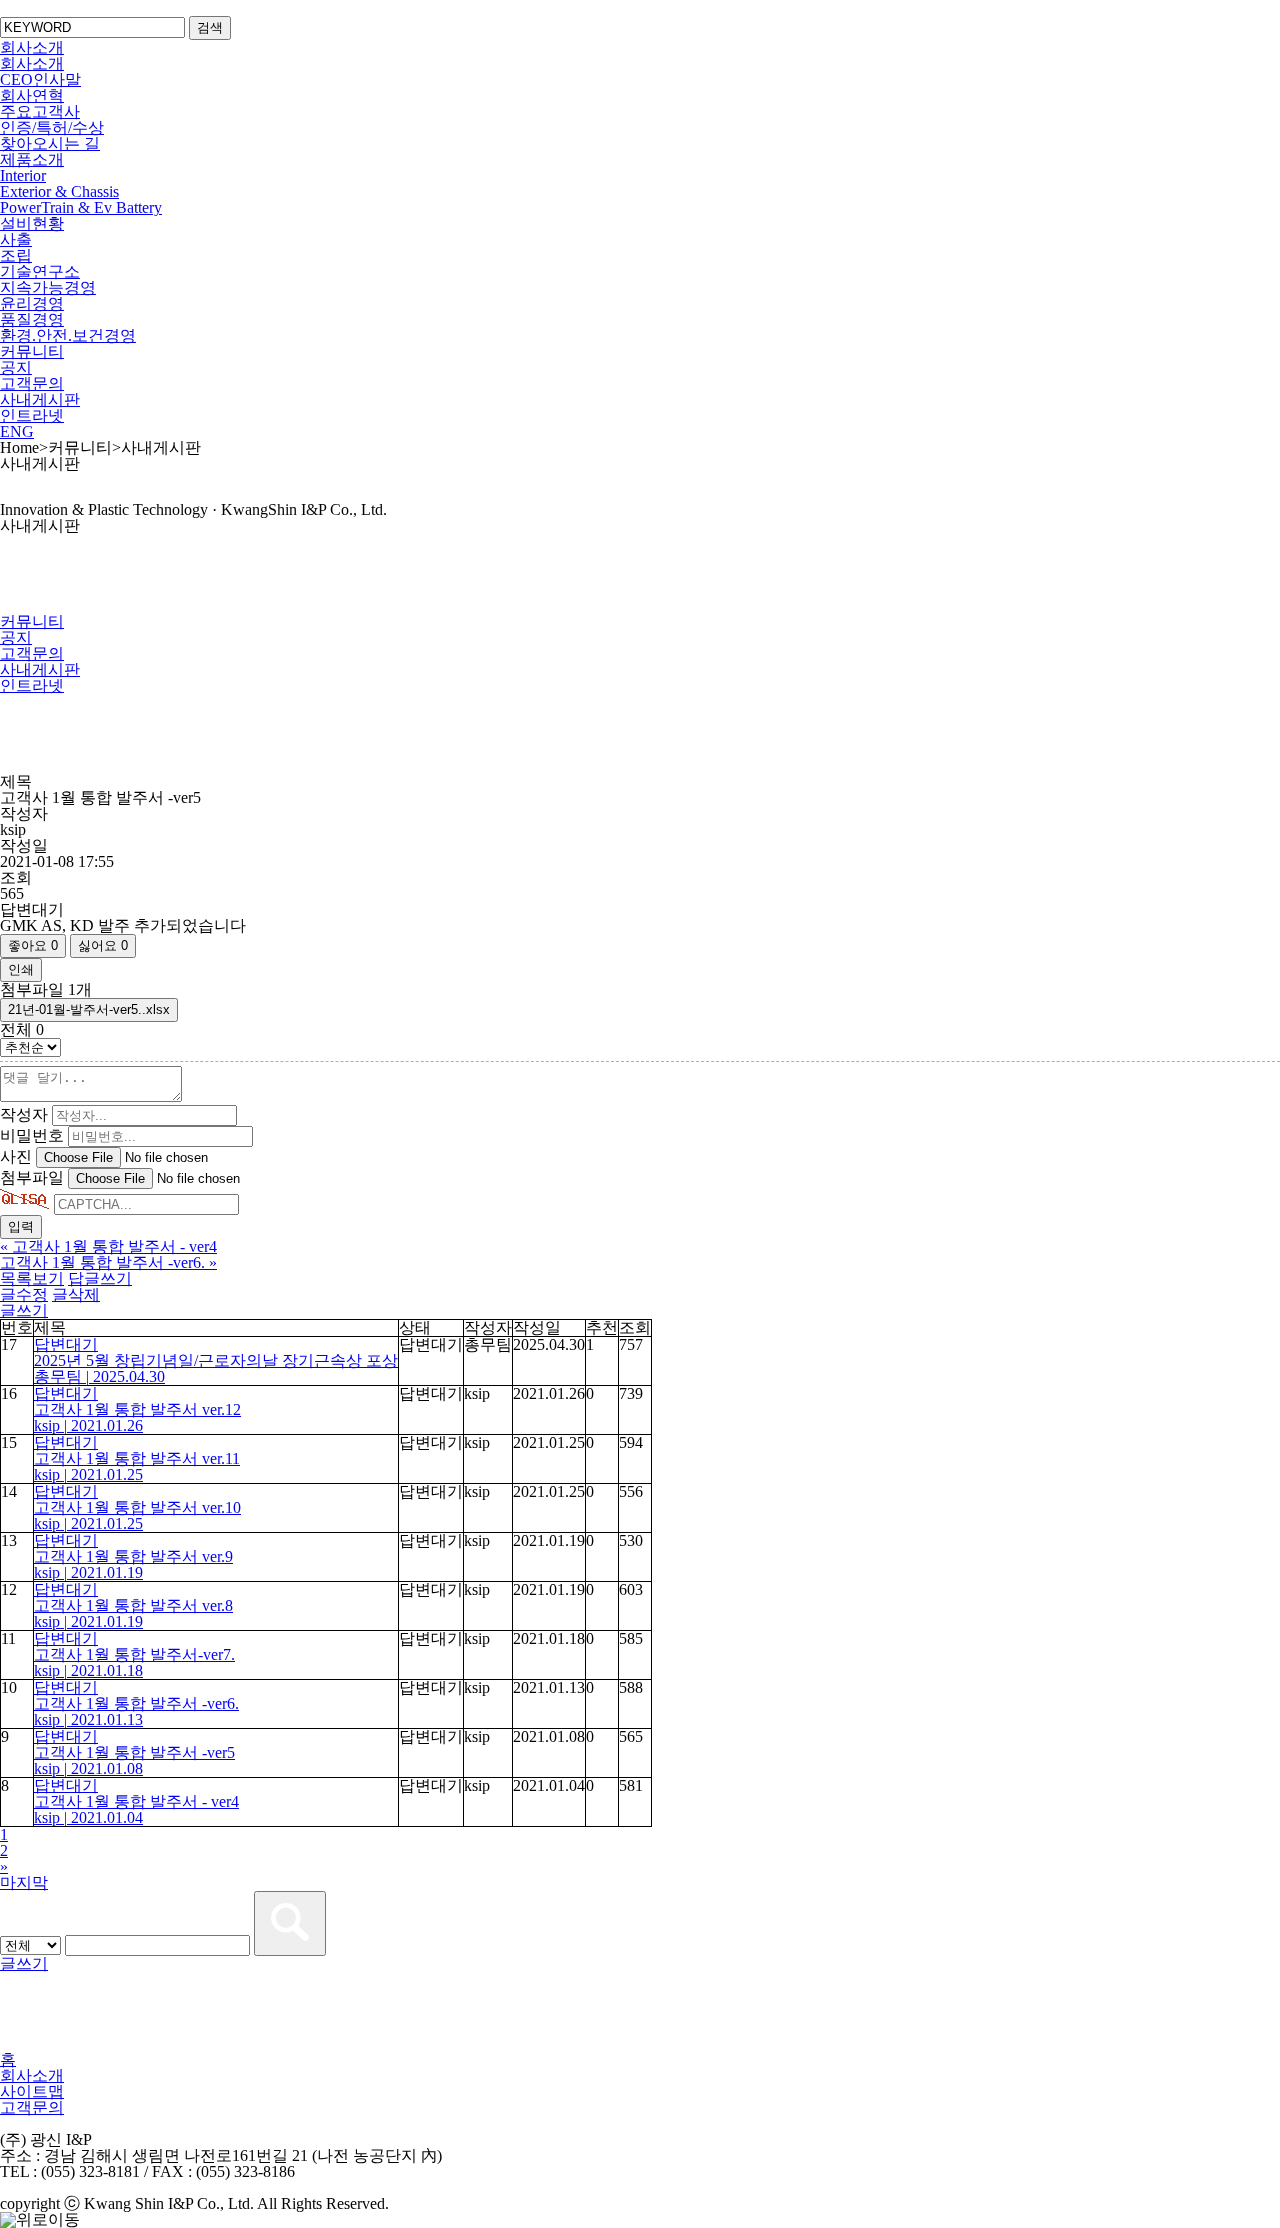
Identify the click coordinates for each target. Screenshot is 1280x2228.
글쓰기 (24, 1310)
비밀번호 (32, 1135)
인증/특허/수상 (52, 127)
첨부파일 (32, 1177)
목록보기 (32, 1278)
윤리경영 (32, 303)
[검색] (290, 1923)
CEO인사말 (40, 79)
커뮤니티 (32, 351)
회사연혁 (32, 95)
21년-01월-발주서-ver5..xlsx (89, 1009)
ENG (17, 431)
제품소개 (32, 159)
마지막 (24, 1882)
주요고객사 (40, 111)
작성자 (24, 1114)
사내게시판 (40, 399)
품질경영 (32, 319)
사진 (16, 1156)
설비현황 (32, 223)
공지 (16, 367)
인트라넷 (32, 415)
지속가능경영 (48, 287)
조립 (16, 255)
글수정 (24, 1294)
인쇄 (21, 969)
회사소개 (32, 47)
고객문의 (32, 383)
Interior (23, 175)
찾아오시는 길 (50, 143)
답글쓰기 (100, 1278)
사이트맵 (32, 2091)
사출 (16, 239)
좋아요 (33, 945)
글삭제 (76, 1294)
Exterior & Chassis (59, 191)
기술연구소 (40, 271)
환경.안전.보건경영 (68, 335)
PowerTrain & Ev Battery (81, 207)
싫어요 (103, 945)
